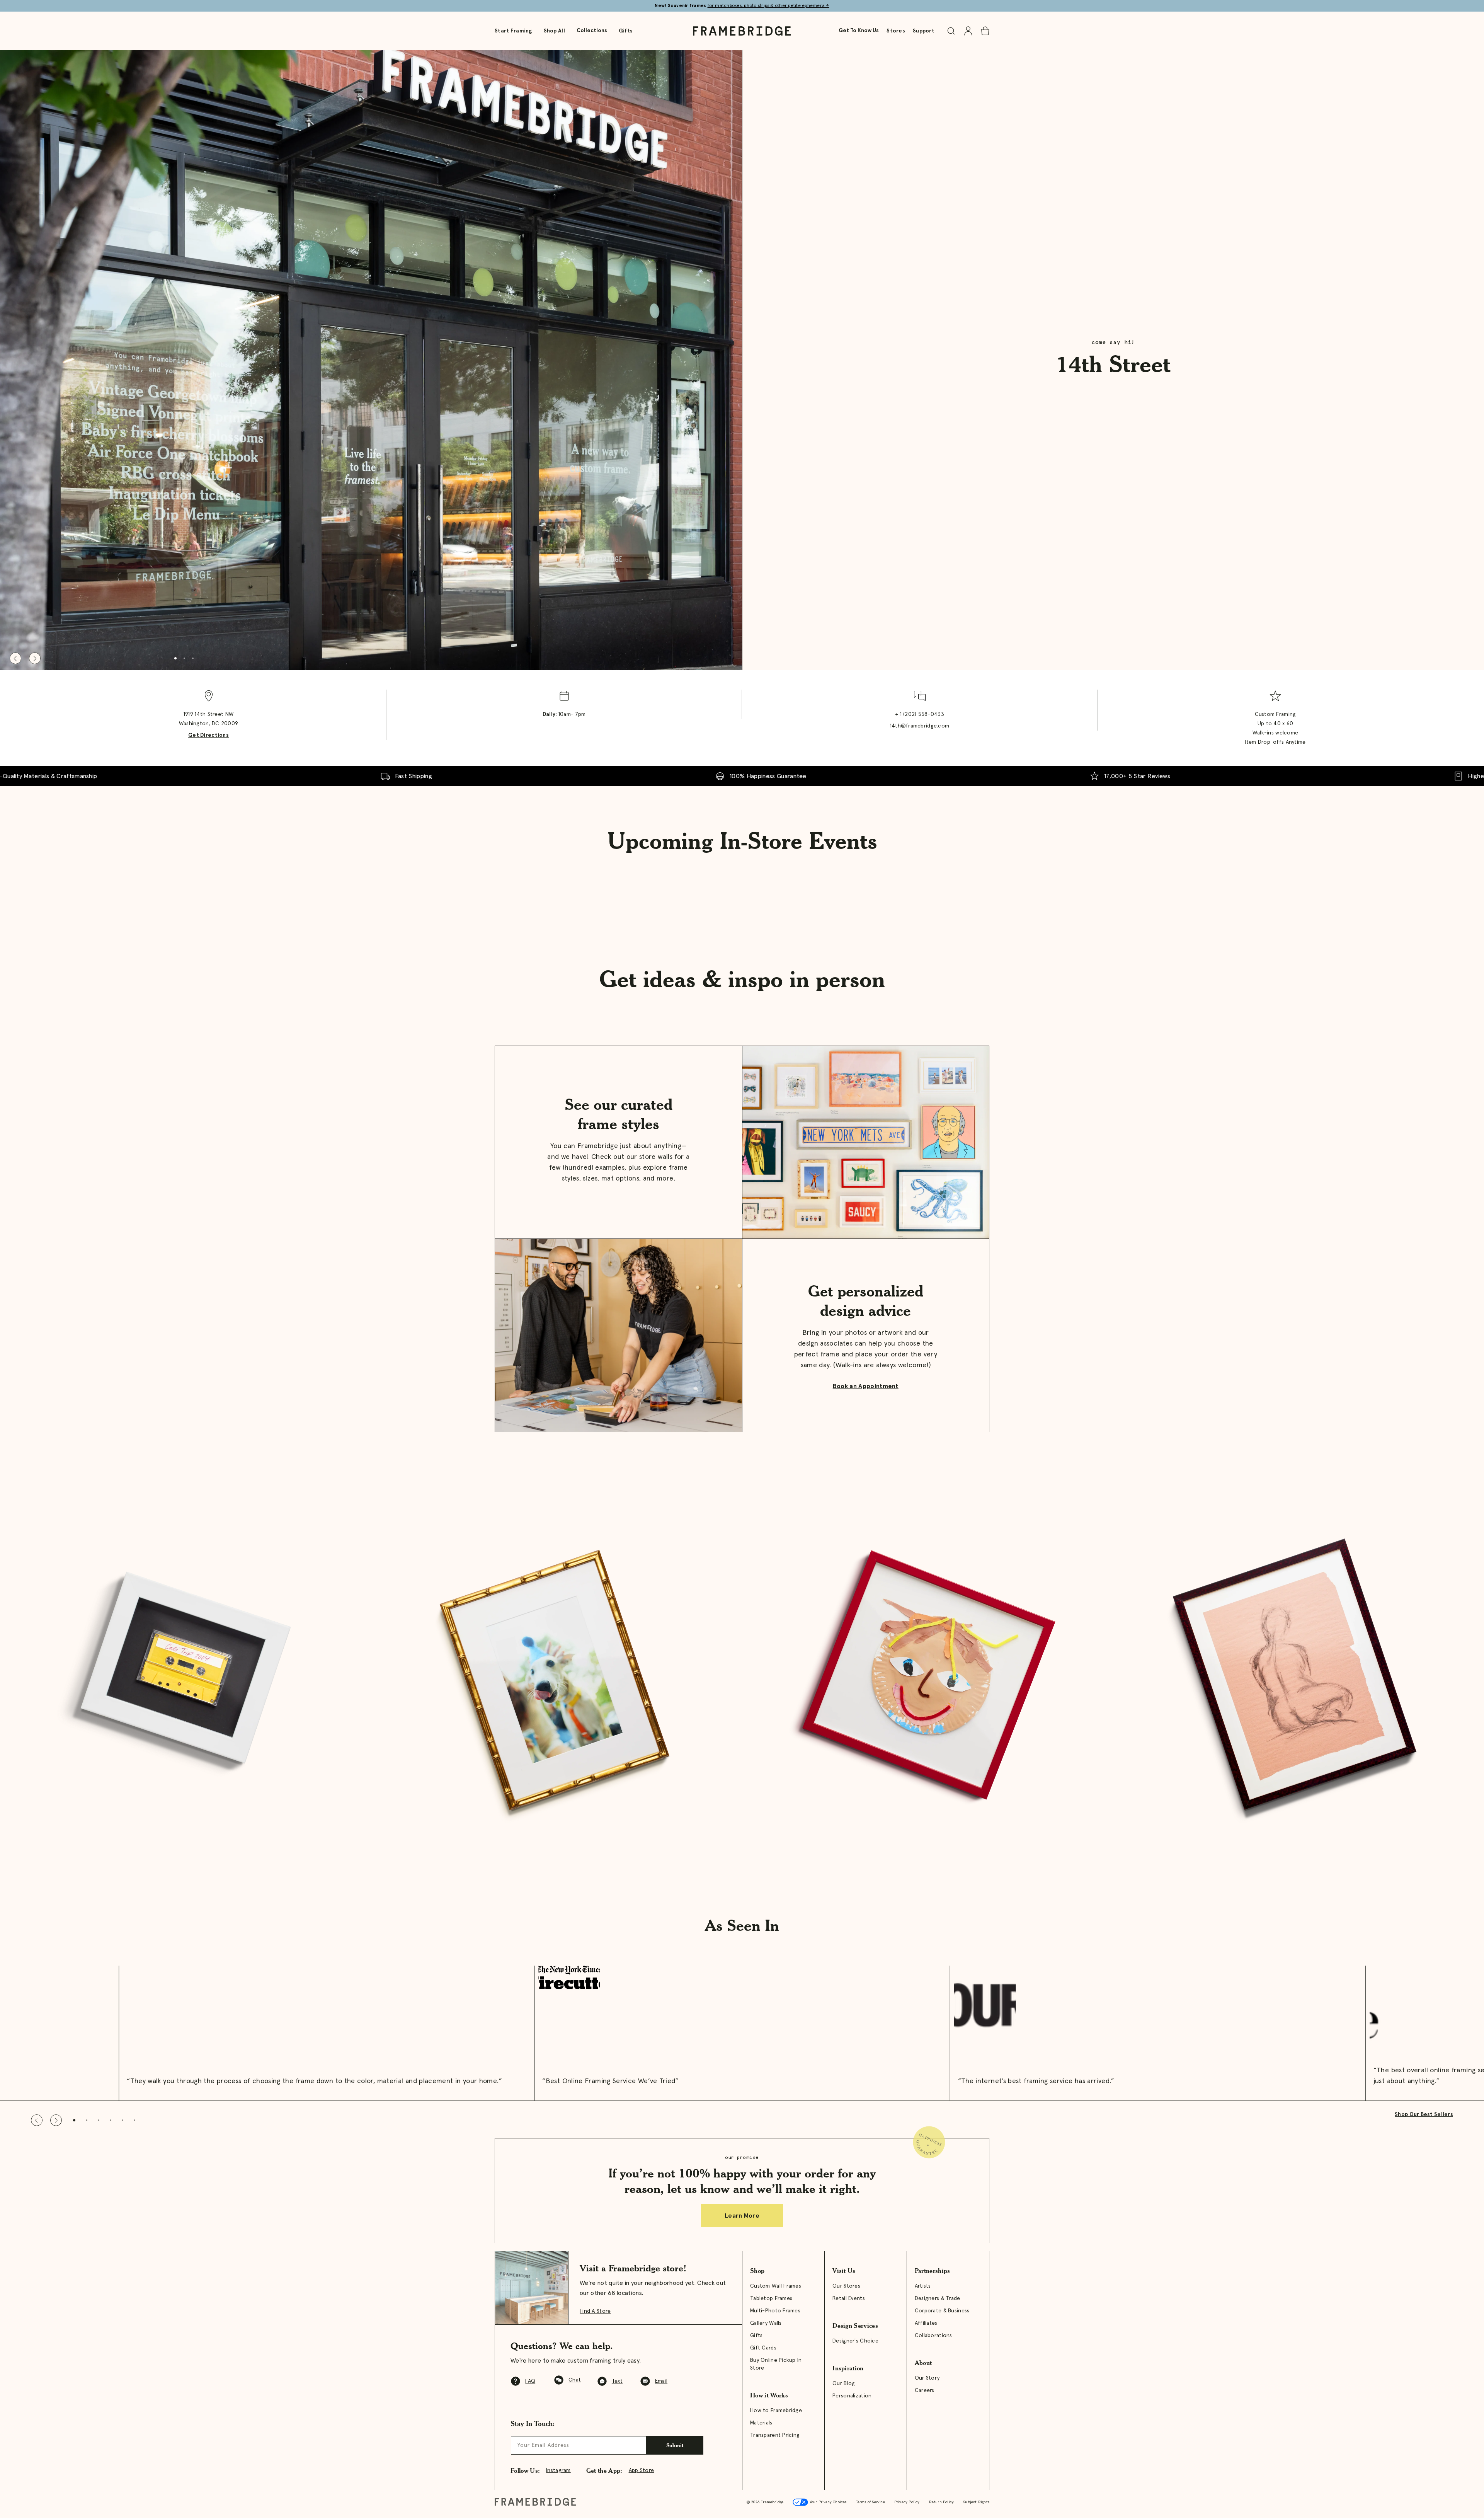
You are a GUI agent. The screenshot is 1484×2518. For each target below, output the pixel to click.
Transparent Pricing (775, 2435)
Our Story (927, 2378)
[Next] (35, 658)
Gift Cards (763, 2348)
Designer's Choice (855, 2341)
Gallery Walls (766, 2323)
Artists (923, 2286)
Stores (896, 31)
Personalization (852, 2396)
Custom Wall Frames (776, 2286)
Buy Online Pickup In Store (776, 2364)
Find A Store (595, 2311)
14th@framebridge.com (920, 726)
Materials (761, 2423)
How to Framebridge (776, 2411)
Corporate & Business (942, 2311)
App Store (642, 2470)
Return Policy (942, 2502)
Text (617, 2381)
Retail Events (849, 2298)
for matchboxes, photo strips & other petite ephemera (768, 6)
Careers (925, 2390)
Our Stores (846, 2286)
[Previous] (15, 658)
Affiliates (926, 2323)
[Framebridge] (742, 31)
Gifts (626, 31)
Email (661, 2381)
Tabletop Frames (771, 2298)
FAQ (530, 2381)
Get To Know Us (859, 31)
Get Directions (208, 735)
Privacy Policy (907, 2502)
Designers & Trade (938, 2298)
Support (924, 31)
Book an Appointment (866, 1386)
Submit (675, 2445)
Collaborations (933, 2336)
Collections (592, 31)
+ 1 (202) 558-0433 (920, 714)
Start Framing (513, 31)
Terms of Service (870, 2502)
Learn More (742, 2216)
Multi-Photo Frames (775, 2311)
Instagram (558, 2470)
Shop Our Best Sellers (1424, 2114)
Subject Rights (976, 2502)
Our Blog (844, 2383)
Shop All (554, 31)
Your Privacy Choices (827, 2502)
